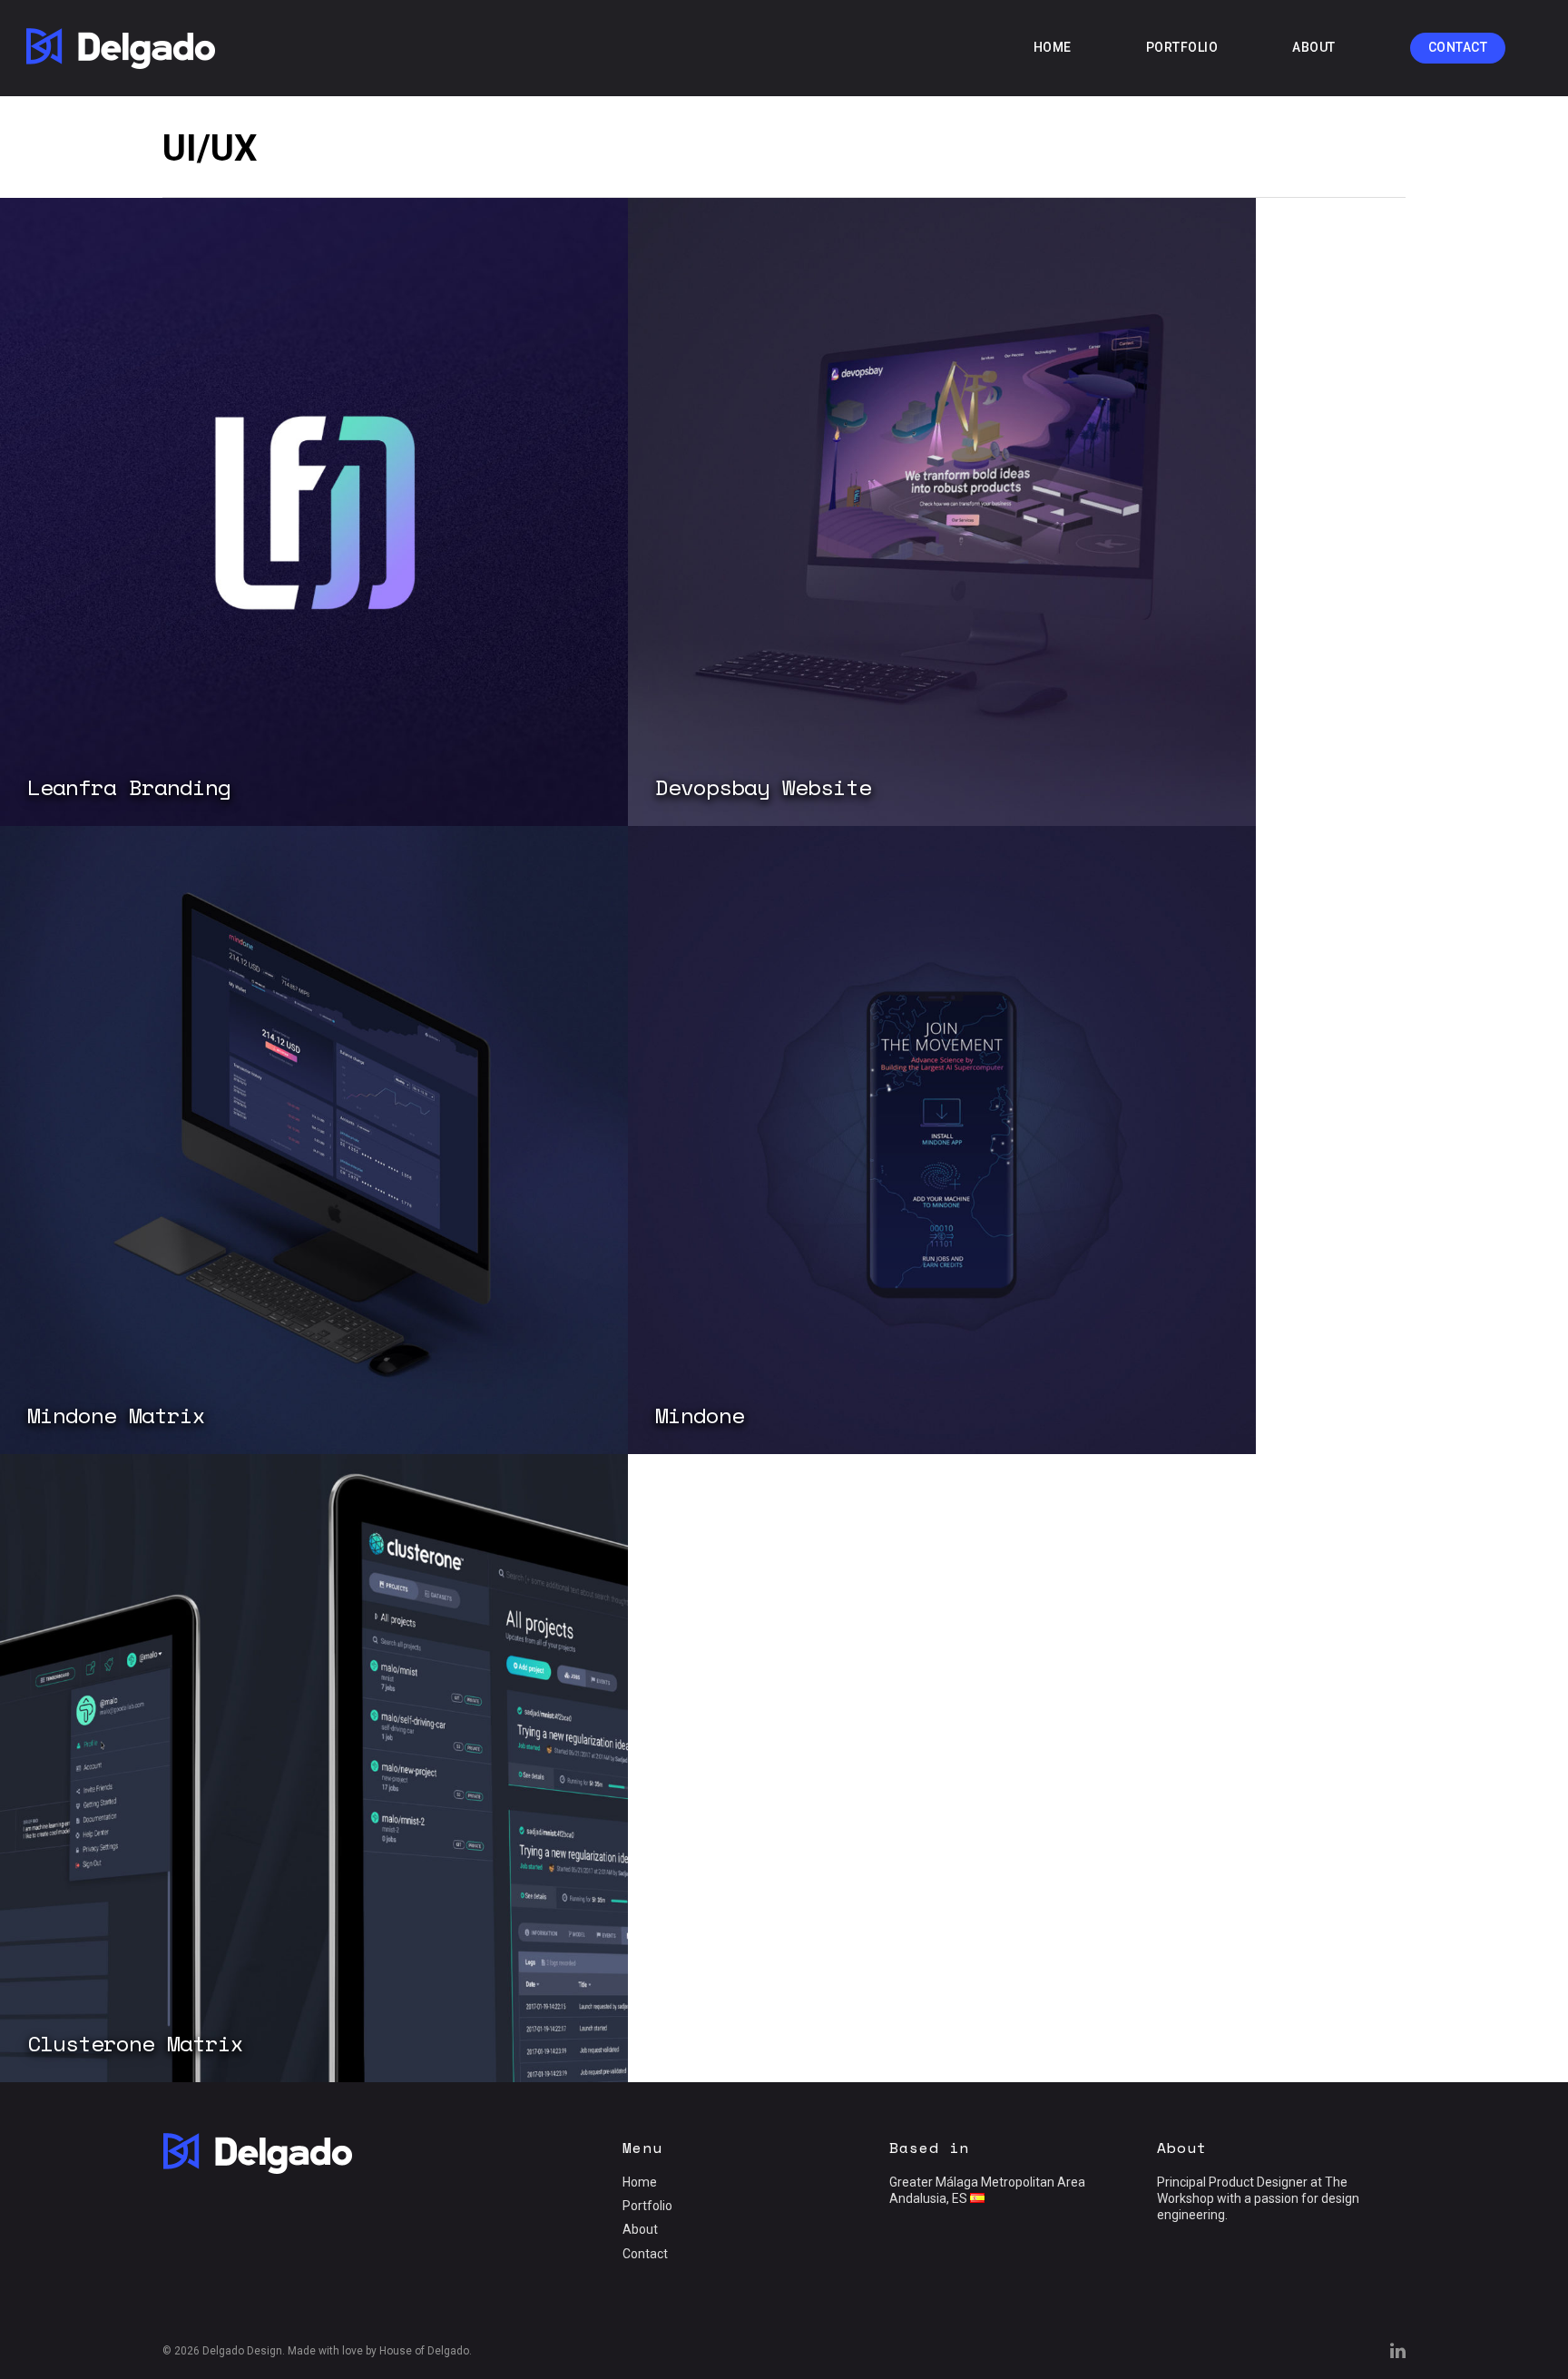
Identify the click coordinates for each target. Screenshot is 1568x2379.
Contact (1458, 47)
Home (1053, 47)
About (1314, 47)
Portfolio (1182, 47)
